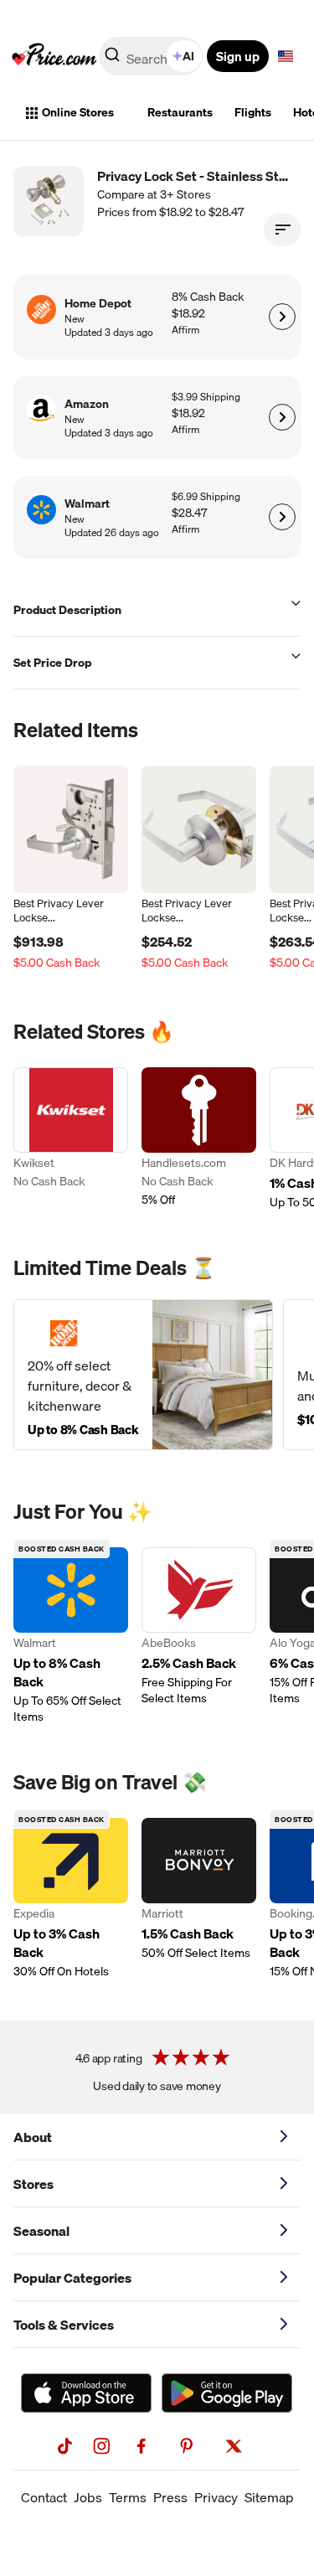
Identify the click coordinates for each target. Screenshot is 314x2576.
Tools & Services (64, 2325)
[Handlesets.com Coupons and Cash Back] (199, 1139)
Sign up (238, 56)
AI (188, 56)
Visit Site (282, 317)
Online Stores (78, 112)
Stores (33, 2184)
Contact (44, 2497)
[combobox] (152, 56)
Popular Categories (72, 2278)
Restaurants (180, 112)
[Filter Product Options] (282, 230)
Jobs (88, 2497)
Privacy (216, 2497)
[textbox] (286, 56)
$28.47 (189, 513)
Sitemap (269, 2497)
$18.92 (188, 314)
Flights (253, 112)
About (33, 2137)
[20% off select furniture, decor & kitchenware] (143, 1375)
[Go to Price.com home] (54, 56)
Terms (128, 2497)
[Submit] (112, 59)
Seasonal (41, 2231)
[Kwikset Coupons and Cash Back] (71, 1139)
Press (170, 2497)
